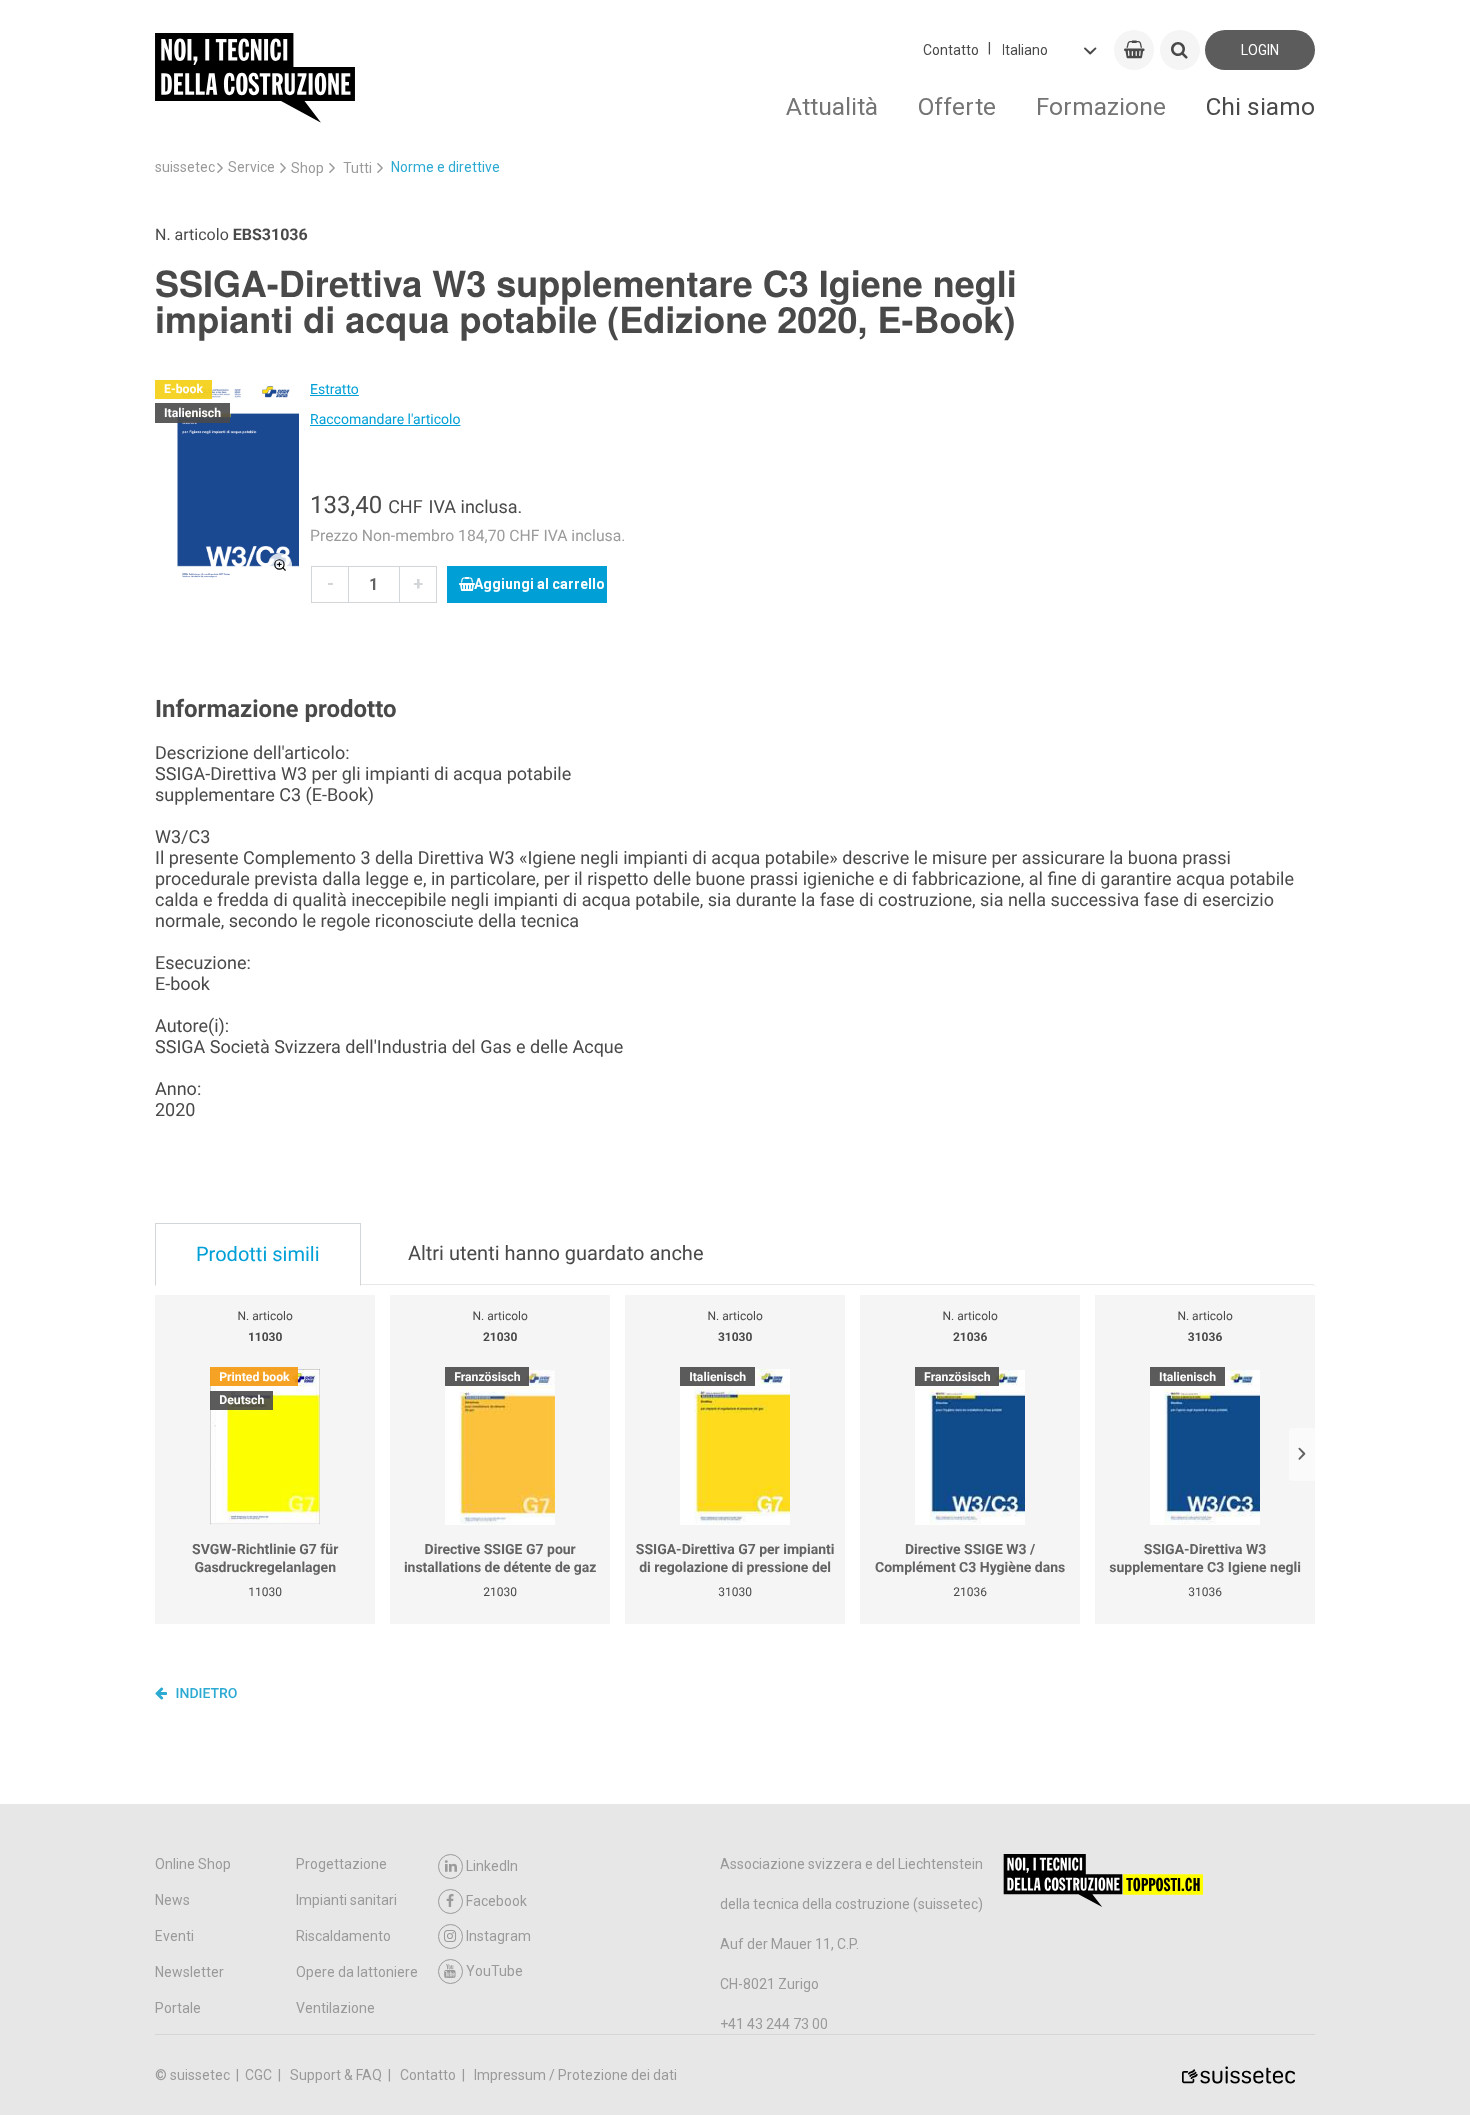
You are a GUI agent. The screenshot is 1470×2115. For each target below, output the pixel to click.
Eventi (174, 1936)
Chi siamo (1260, 106)
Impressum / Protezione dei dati (575, 2075)
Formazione (1101, 106)
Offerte (957, 106)
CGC (260, 2075)
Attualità (832, 106)
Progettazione (341, 1864)
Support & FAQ (337, 2075)
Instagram (498, 1936)
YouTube (494, 1971)
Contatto (951, 50)
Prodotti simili (258, 1254)
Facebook (496, 1901)
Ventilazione (335, 2008)
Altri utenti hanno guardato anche (556, 1253)
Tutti (357, 168)
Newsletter (189, 1972)
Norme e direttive (445, 167)
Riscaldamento (343, 1936)
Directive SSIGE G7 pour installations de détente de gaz (500, 1559)
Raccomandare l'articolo (385, 420)
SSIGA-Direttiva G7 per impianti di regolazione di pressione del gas (735, 1559)
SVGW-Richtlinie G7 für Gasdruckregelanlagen (265, 1559)
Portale (178, 2008)
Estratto (334, 390)
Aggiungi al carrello (539, 584)
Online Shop (193, 1864)
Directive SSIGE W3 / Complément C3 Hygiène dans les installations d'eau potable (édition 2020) (970, 1559)
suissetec (185, 167)
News (172, 1900)
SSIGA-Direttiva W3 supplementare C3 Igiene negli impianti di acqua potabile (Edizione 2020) (1205, 1559)
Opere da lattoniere (357, 1972)
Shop (307, 168)
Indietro (205, 1694)
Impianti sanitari (346, 1900)
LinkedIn (492, 1866)
